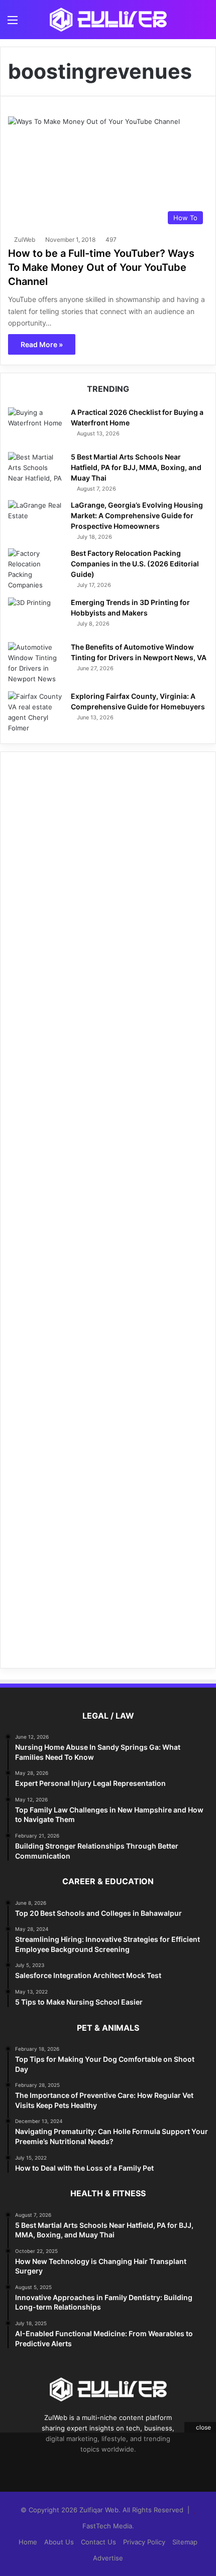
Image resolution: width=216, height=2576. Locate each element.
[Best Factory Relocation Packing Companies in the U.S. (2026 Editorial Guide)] (36, 569)
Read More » (42, 344)
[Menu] (13, 23)
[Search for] (203, 23)
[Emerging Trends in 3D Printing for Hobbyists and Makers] (36, 616)
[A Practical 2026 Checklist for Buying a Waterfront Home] (36, 426)
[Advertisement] (108, 1210)
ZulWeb (25, 240)
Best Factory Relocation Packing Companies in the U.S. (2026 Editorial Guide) (135, 564)
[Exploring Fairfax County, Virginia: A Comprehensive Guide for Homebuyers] (36, 712)
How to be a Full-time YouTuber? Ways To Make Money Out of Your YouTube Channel (101, 267)
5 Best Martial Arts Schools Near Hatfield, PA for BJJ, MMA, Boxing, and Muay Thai (136, 467)
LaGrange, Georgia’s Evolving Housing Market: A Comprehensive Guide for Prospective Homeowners (137, 515)
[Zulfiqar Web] (108, 20)
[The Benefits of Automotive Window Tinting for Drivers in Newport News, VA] (36, 663)
